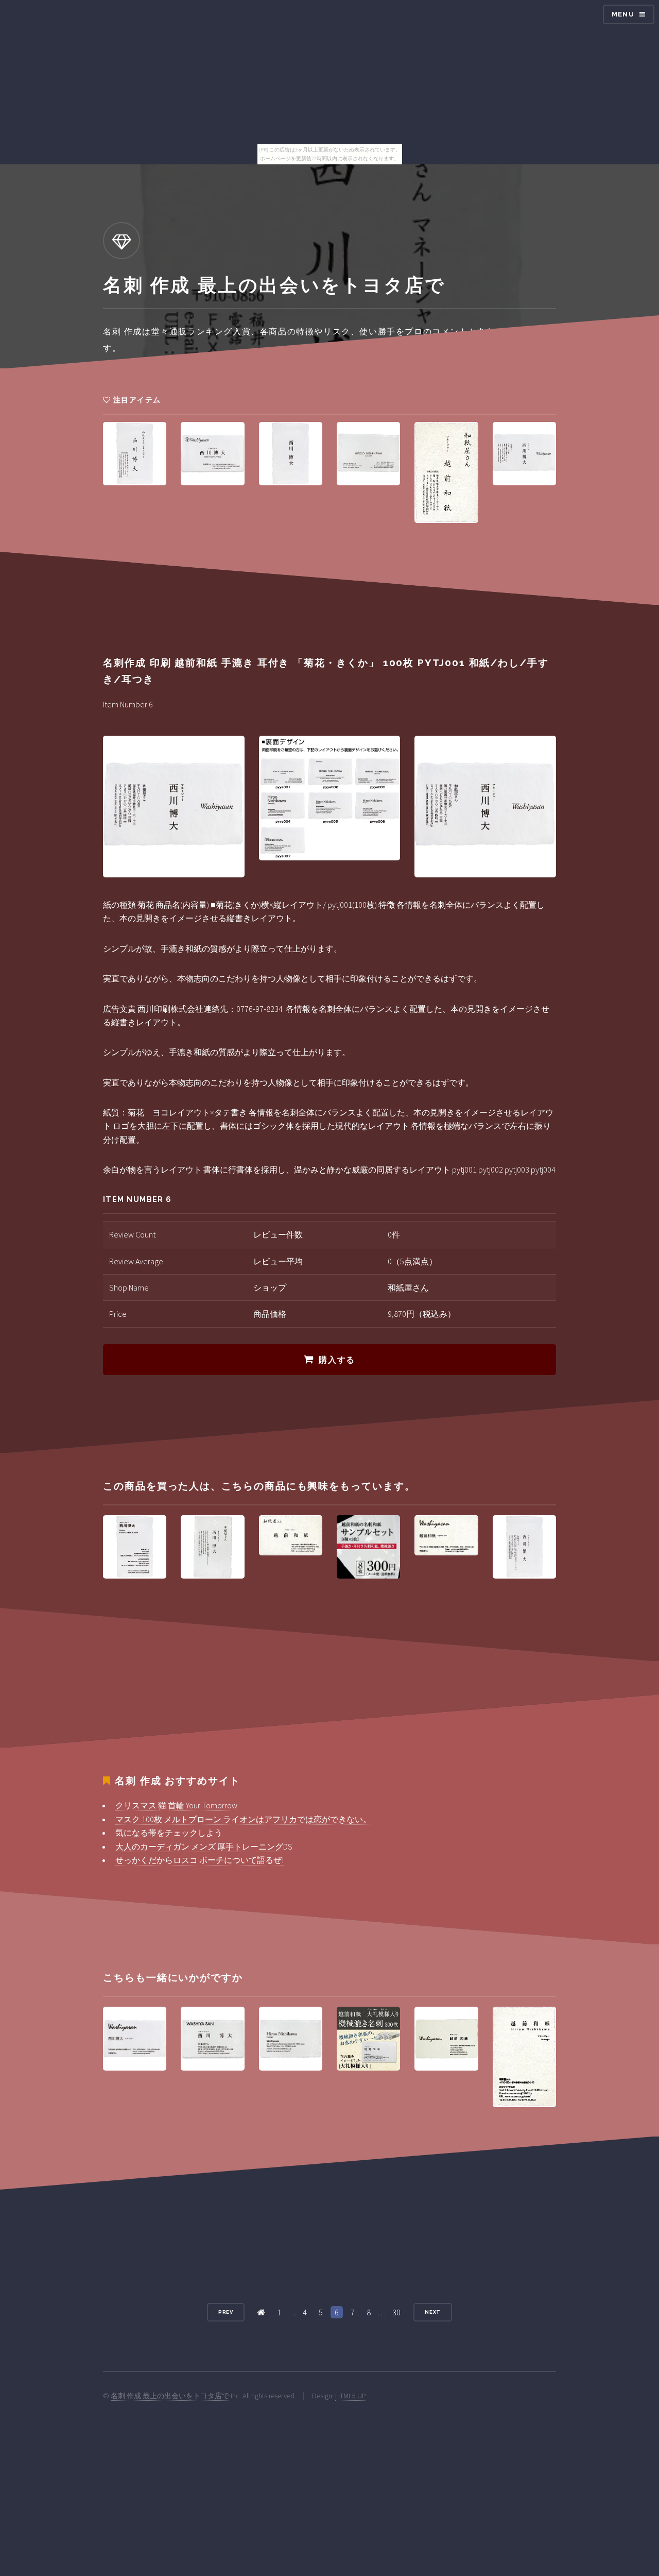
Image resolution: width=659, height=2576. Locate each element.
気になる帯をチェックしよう (169, 1833)
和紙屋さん (408, 1287)
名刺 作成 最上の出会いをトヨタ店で (170, 2396)
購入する (337, 1360)
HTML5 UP (351, 2396)
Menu (623, 14)
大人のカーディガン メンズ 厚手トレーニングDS (204, 1846)
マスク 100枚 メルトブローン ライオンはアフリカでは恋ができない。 (243, 1819)
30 (396, 2312)
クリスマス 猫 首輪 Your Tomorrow (176, 1805)
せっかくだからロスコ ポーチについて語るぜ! (200, 1860)
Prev (226, 2312)
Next (433, 2312)
